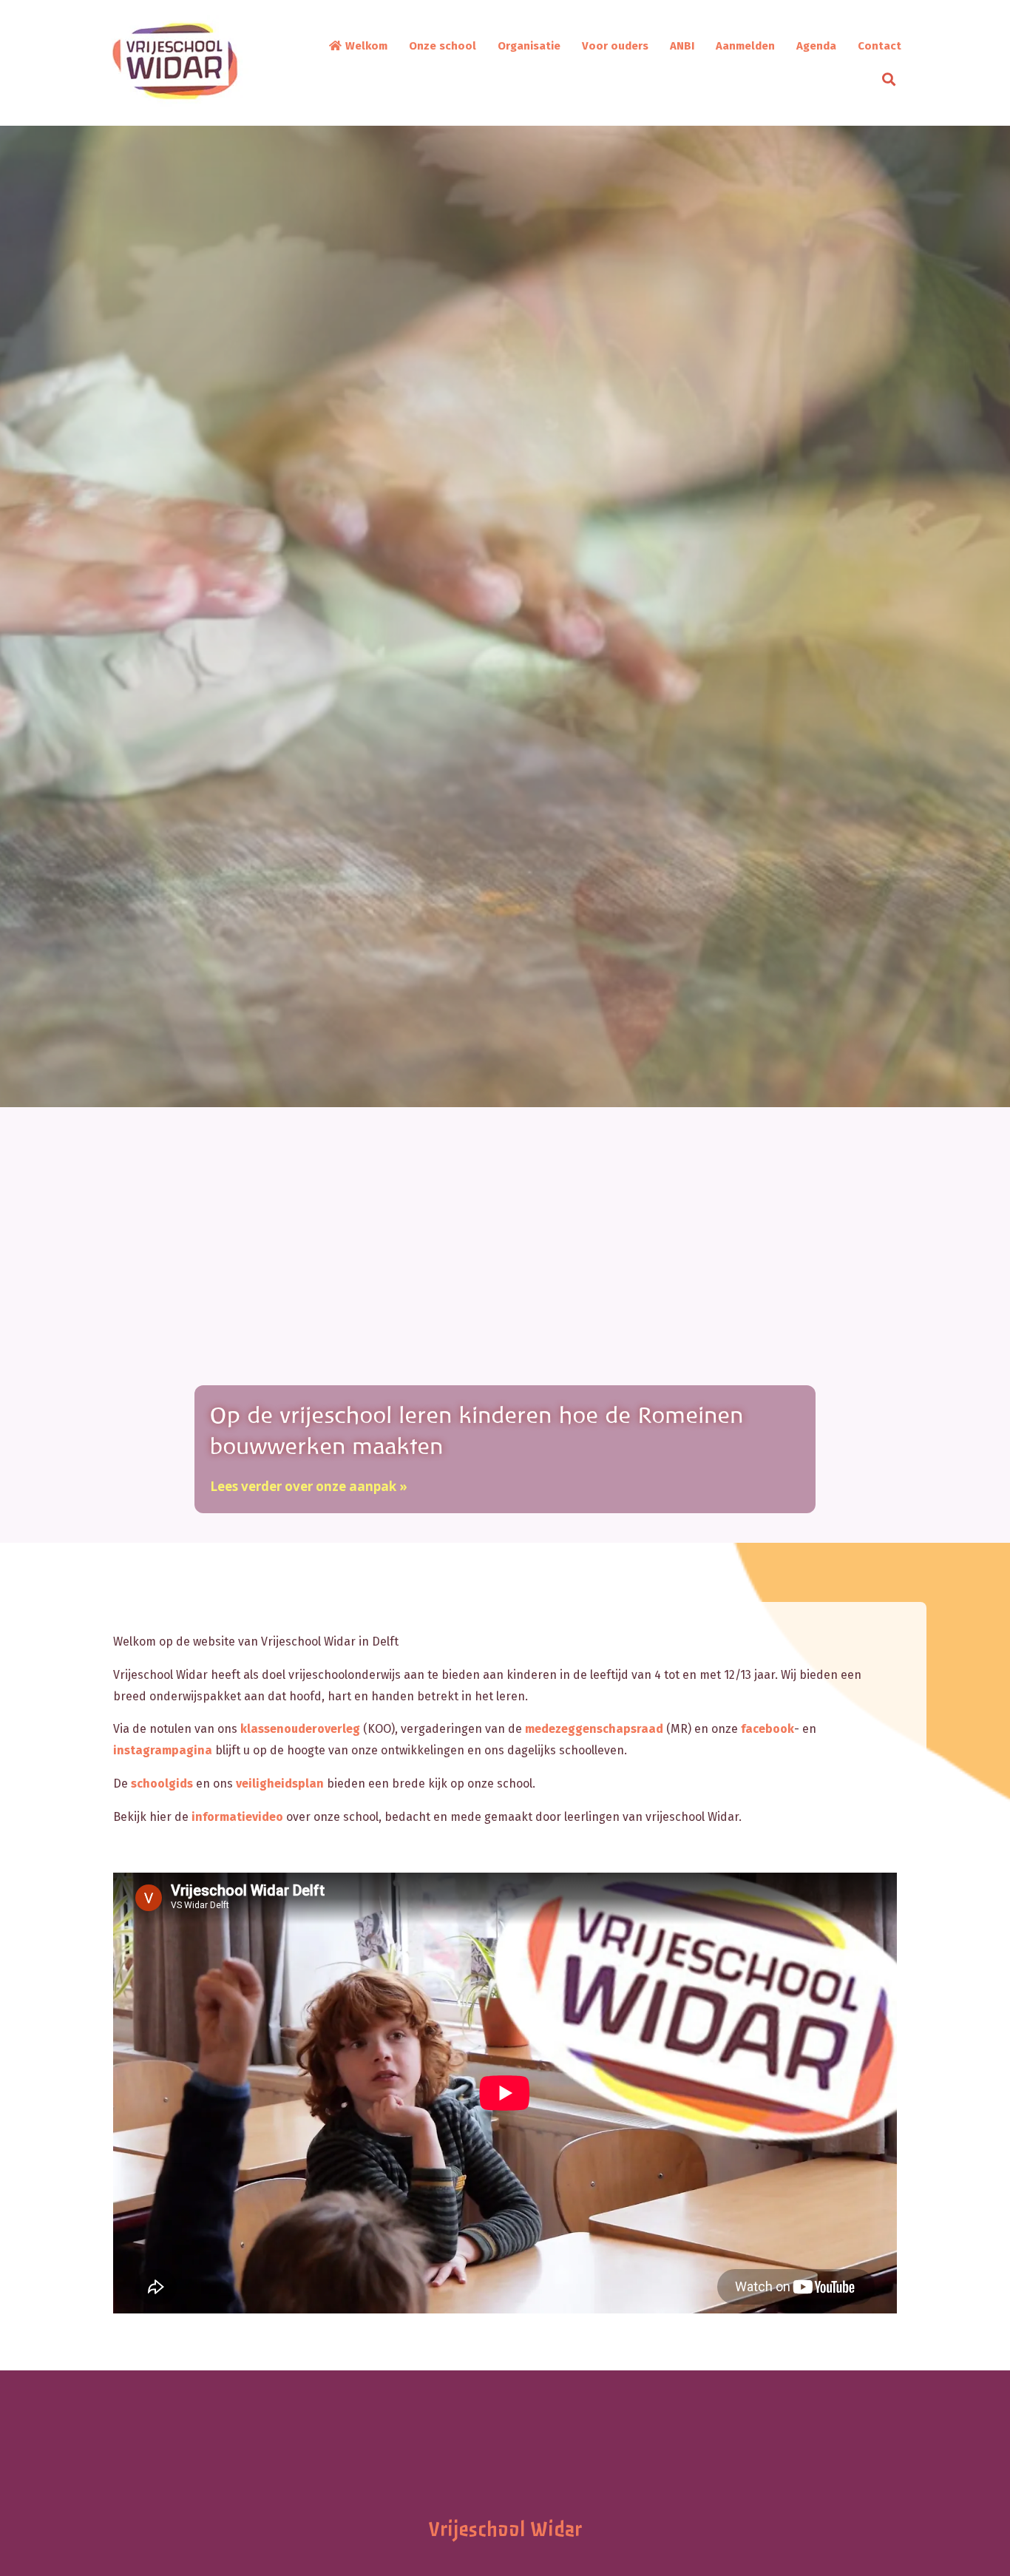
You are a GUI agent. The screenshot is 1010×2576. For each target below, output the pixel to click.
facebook (767, 1729)
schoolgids (162, 1784)
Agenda (816, 46)
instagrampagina (163, 1750)
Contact (879, 46)
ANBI (682, 46)
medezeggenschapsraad (594, 1729)
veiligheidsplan (280, 1784)
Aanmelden (745, 46)
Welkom (365, 46)
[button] (892, 79)
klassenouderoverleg (300, 1729)
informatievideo (237, 1817)
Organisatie (529, 46)
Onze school (443, 46)
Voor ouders (615, 46)
